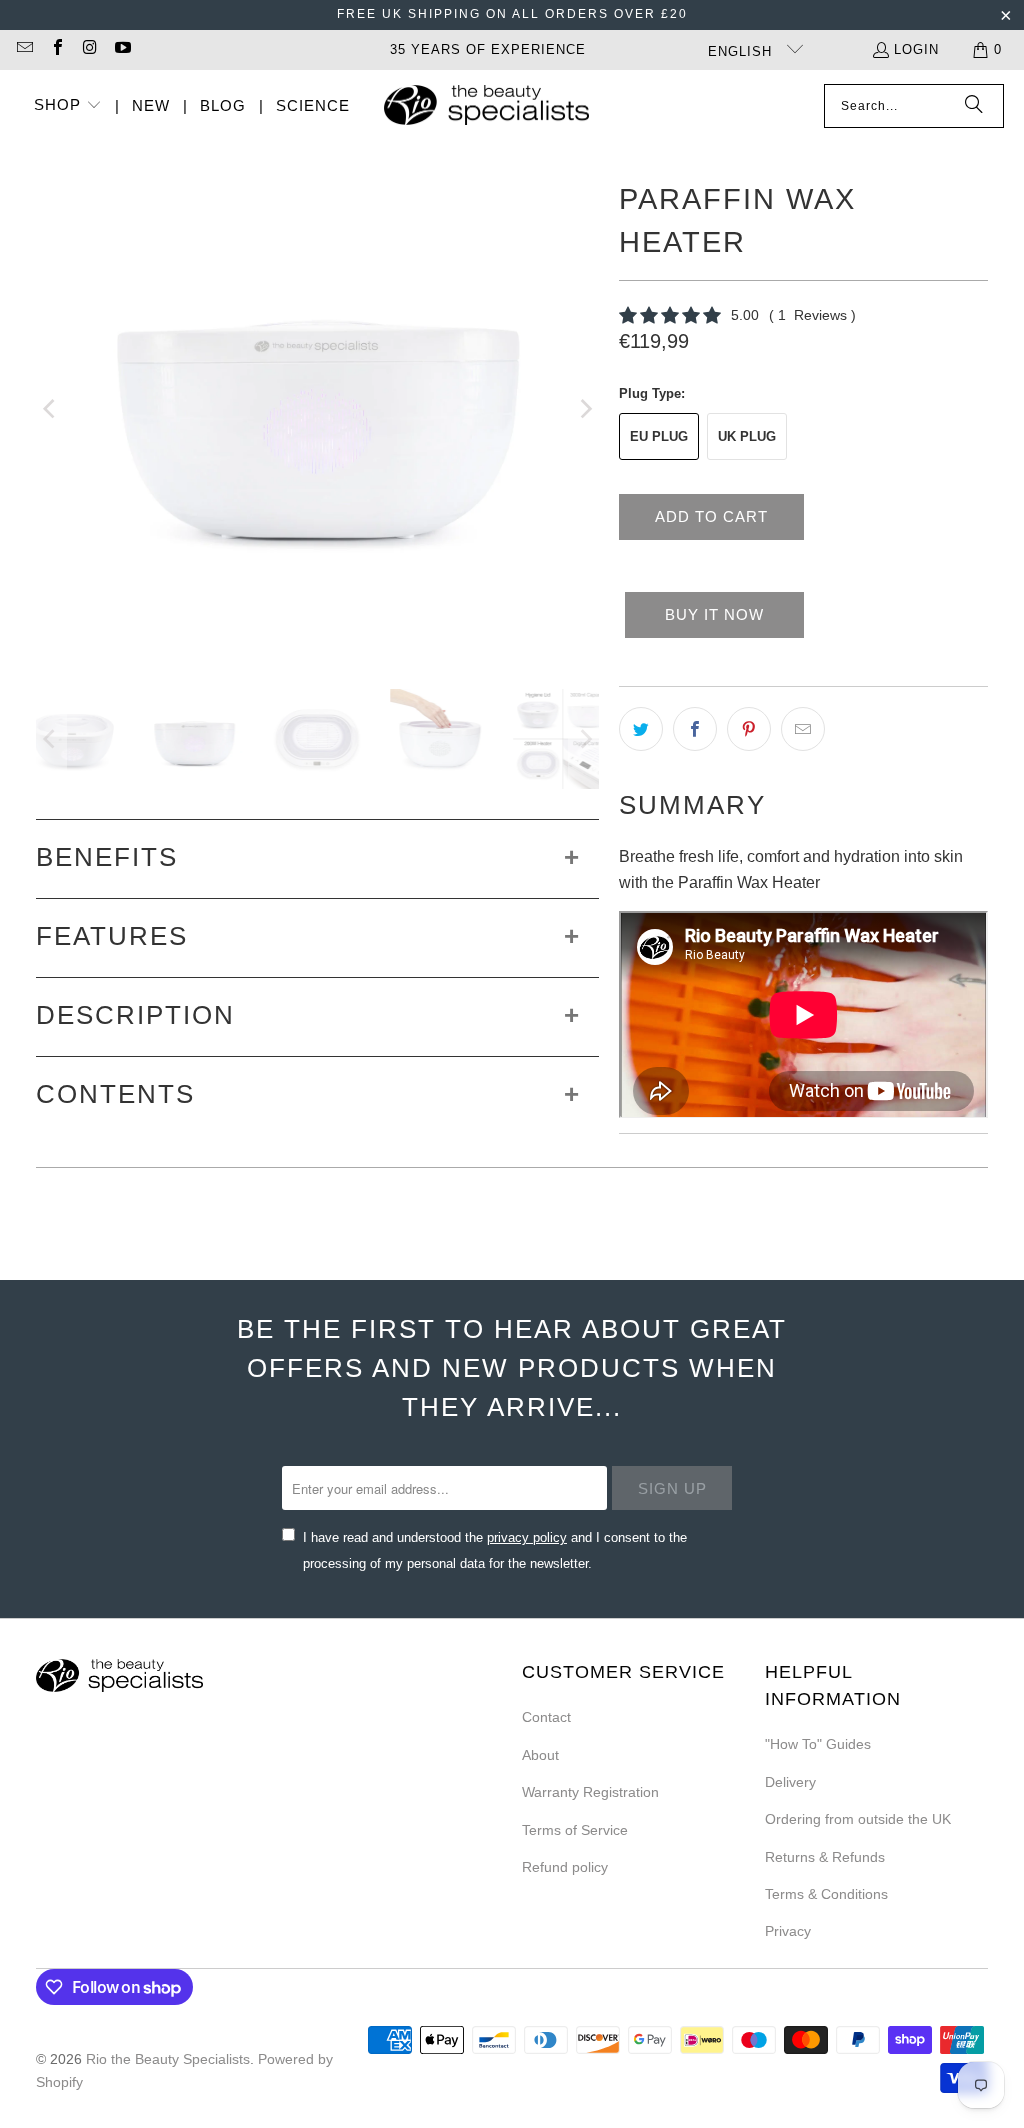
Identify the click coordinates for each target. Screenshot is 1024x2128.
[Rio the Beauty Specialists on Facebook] (56, 49)
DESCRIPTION (135, 1015)
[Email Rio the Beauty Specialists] (24, 49)
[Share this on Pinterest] (749, 729)
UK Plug (747, 436)
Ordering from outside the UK (858, 1819)
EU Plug (659, 436)
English (742, 51)
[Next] (584, 409)
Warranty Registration (590, 1792)
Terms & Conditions (826, 1894)
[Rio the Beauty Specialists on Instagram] (89, 49)
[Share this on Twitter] (641, 729)
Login (916, 49)
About (540, 1755)
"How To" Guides (818, 1744)
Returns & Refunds (825, 1857)
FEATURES (112, 936)
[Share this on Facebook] (695, 729)
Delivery (790, 1782)
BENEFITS (107, 857)
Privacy (788, 1931)
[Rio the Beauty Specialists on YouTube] (121, 49)
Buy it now (714, 614)
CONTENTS (115, 1094)
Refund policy (565, 1867)
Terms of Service (575, 1830)
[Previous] (51, 409)
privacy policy (527, 1537)
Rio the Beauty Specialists (168, 2059)
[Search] (974, 106)
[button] (68, 106)
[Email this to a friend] (803, 729)
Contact (546, 1717)
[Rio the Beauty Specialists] (486, 107)
